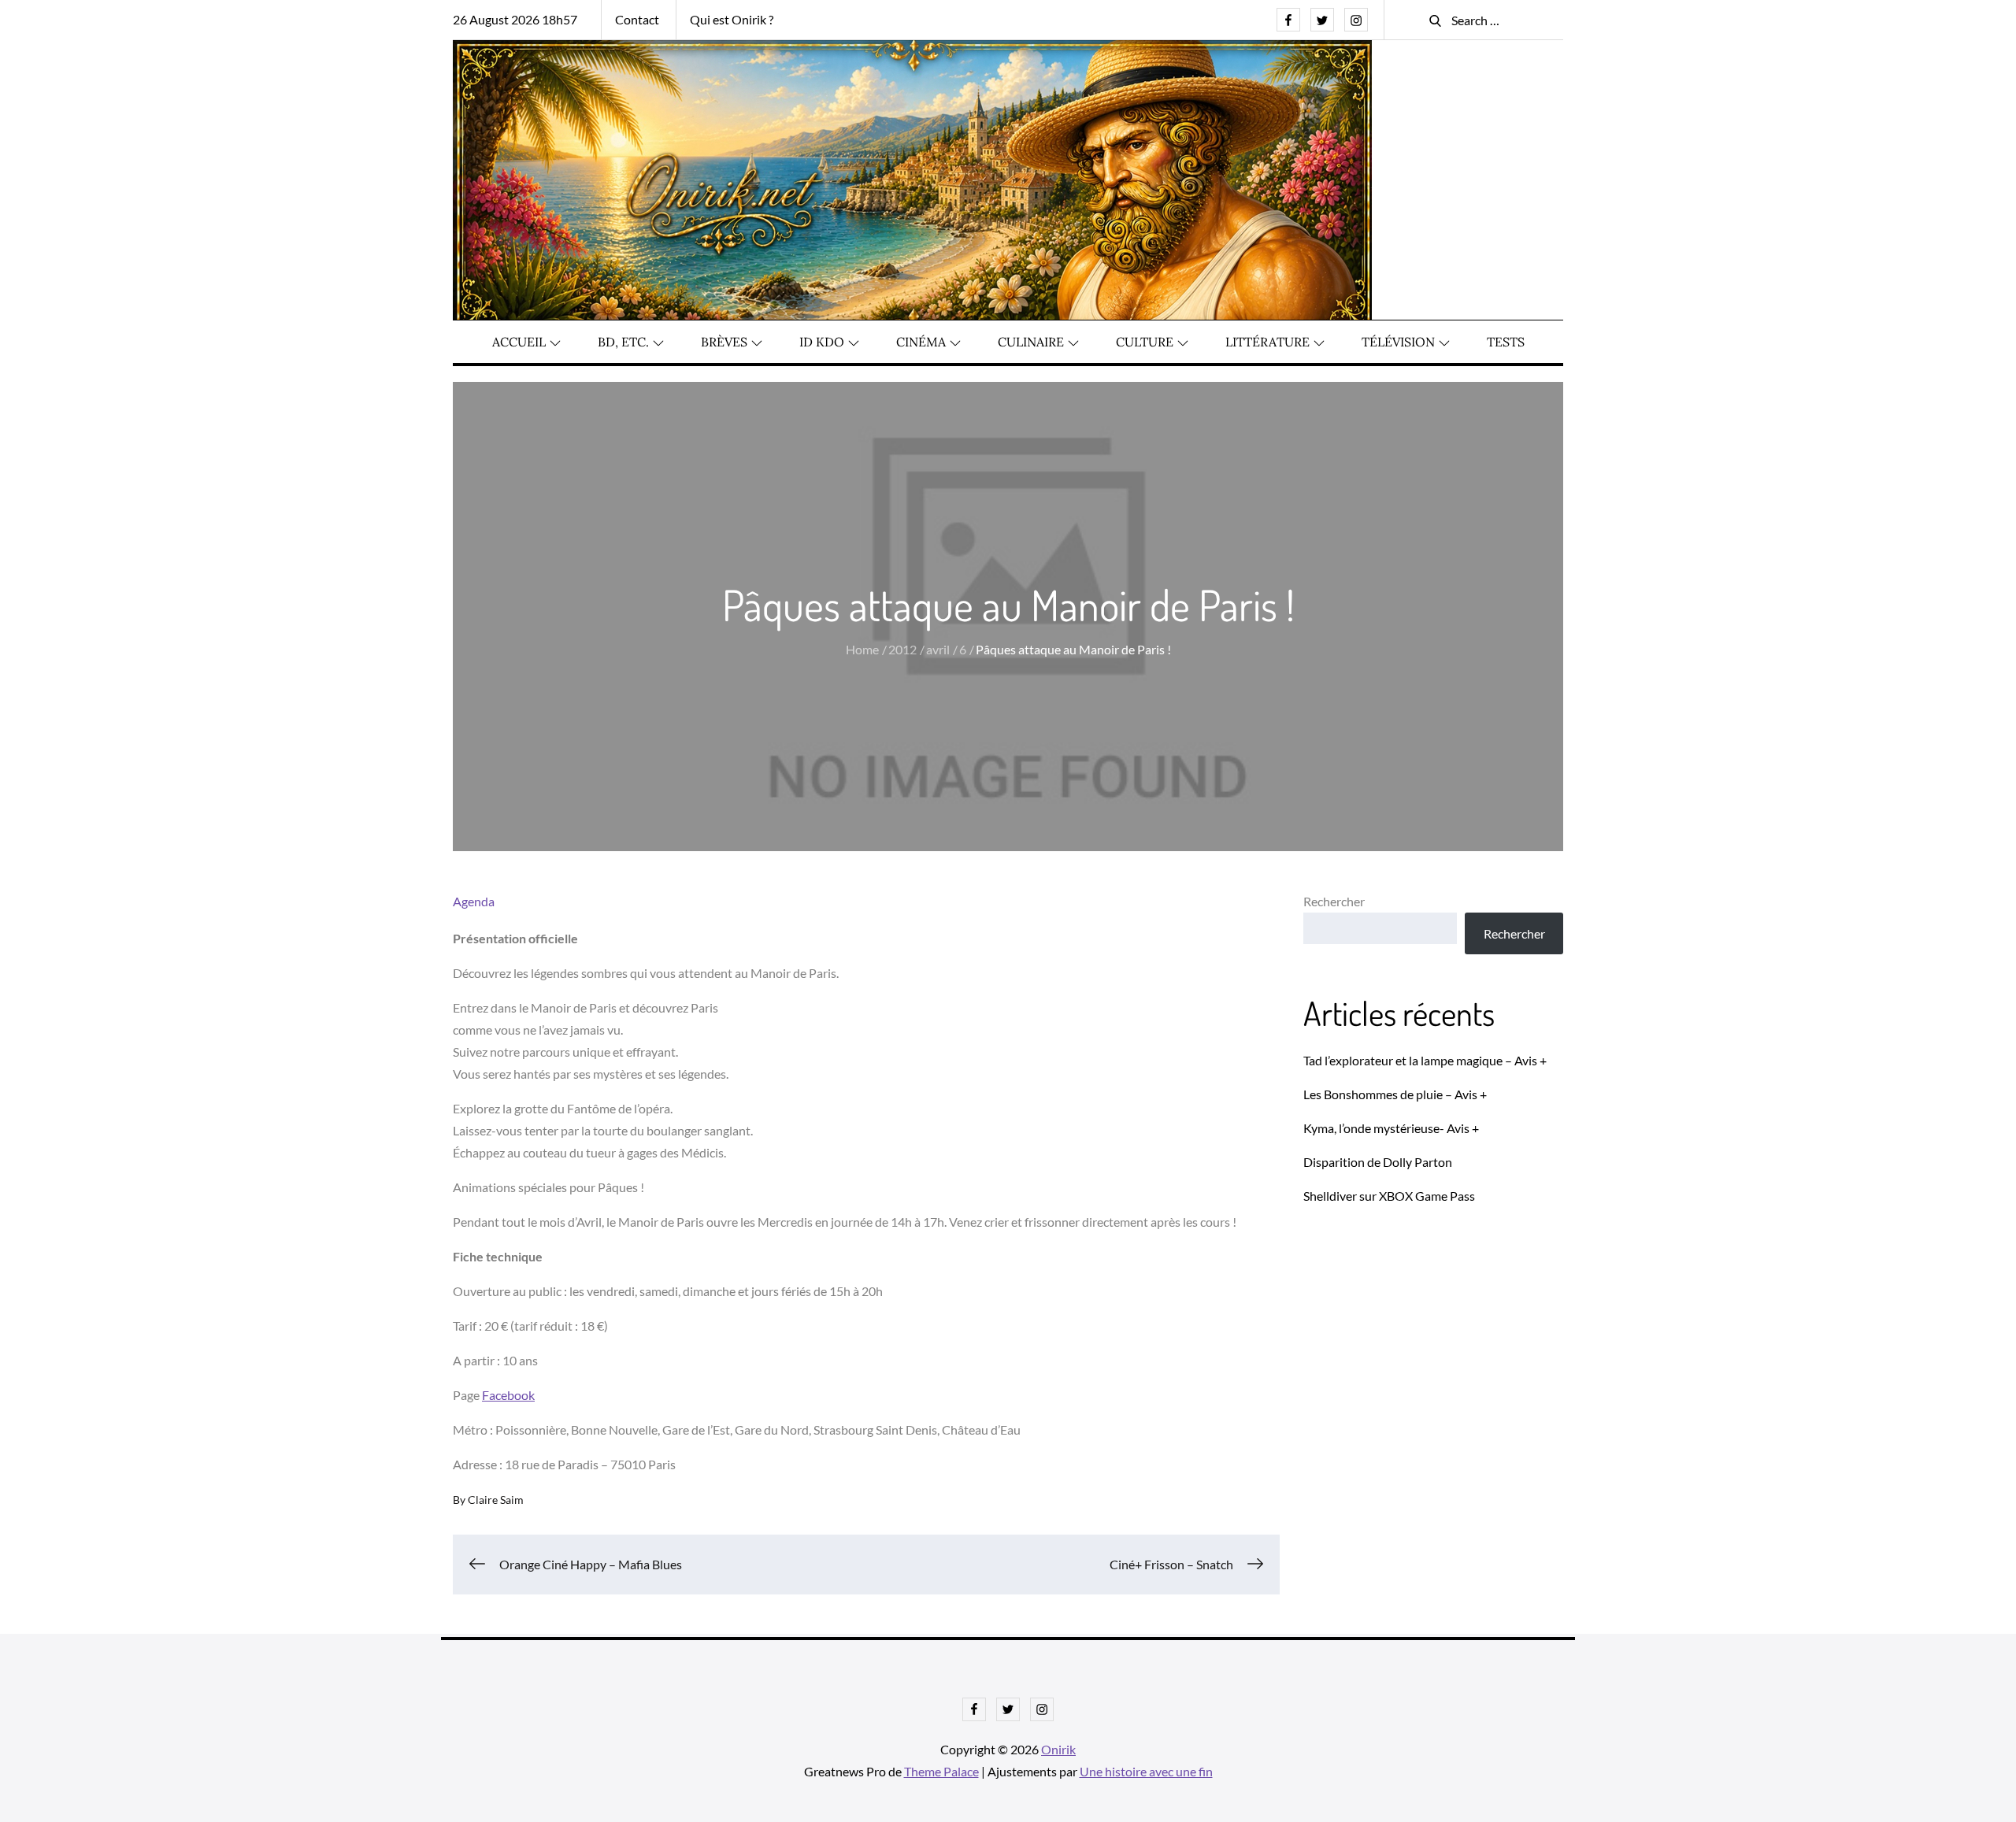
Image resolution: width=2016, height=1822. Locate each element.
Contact (637, 19)
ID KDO (822, 342)
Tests (1506, 342)
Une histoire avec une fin (1146, 1771)
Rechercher (1334, 901)
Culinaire (1031, 342)
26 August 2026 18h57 (515, 19)
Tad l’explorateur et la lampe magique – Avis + (1425, 1060)
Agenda (474, 901)
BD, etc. (623, 342)
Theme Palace (941, 1771)
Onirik (1058, 1749)
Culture (1145, 342)
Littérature (1267, 342)
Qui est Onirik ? (732, 19)
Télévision (1398, 342)
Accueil (519, 342)
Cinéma (921, 342)
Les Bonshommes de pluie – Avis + (1395, 1094)
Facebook (508, 1395)
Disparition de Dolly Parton (1378, 1162)
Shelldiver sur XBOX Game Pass (1389, 1196)
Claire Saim (496, 1500)
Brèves (724, 342)
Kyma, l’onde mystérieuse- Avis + (1391, 1128)
